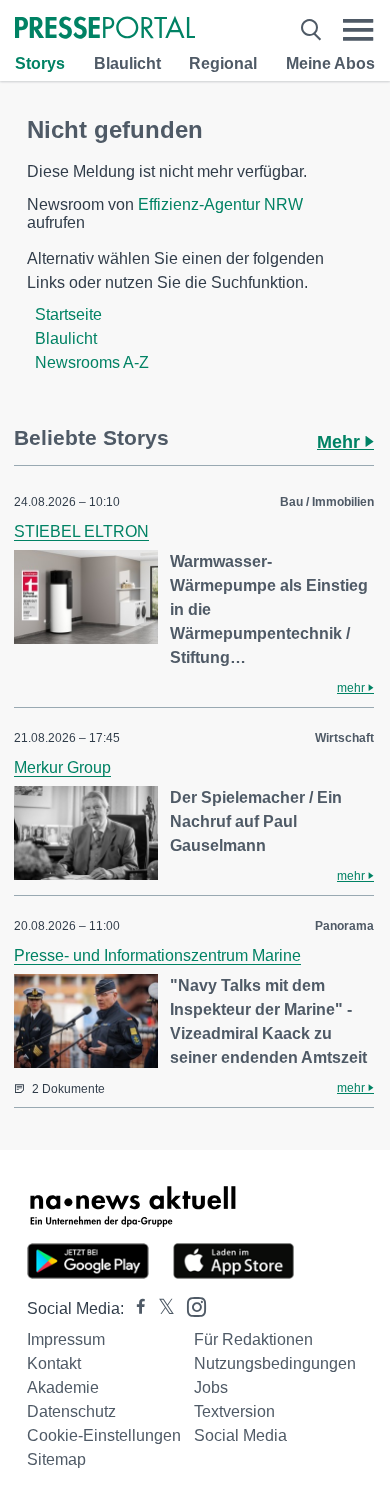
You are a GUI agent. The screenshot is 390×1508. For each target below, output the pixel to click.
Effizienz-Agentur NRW (220, 204)
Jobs (211, 1387)
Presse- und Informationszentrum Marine (157, 955)
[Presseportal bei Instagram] (190, 1305)
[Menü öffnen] (358, 29)
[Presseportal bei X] (160, 1308)
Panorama (344, 926)
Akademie (63, 1387)
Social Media (240, 1435)
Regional (223, 63)
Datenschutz (71, 1411)
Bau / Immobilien (327, 502)
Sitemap (56, 1459)
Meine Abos (330, 63)
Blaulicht (127, 63)
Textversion (234, 1411)
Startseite (68, 314)
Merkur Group (62, 767)
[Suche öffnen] (311, 29)
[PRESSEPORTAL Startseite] (105, 29)
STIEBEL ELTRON (81, 531)
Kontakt (54, 1363)
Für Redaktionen (253, 1339)
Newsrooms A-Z (92, 362)
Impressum (66, 1339)
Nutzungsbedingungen (275, 1363)
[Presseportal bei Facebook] (135, 1308)
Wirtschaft (344, 738)
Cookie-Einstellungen (104, 1435)
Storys (40, 63)
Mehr (341, 442)
